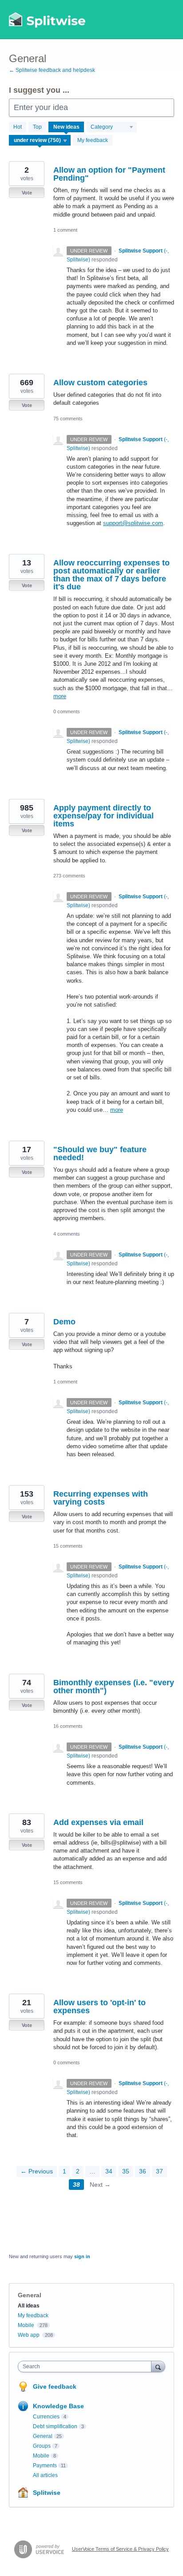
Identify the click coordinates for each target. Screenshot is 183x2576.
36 (143, 2171)
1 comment (65, 230)
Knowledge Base (58, 2406)
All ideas (29, 2306)
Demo (64, 1322)
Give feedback (55, 2386)
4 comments (67, 1234)
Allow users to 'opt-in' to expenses (99, 2007)
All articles (45, 2475)
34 (109, 2171)
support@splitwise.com (133, 523)
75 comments (68, 419)
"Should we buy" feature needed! (100, 1154)
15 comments (68, 1546)
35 (126, 2171)
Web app (29, 2335)
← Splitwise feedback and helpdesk (52, 70)
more (60, 696)
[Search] (158, 2366)
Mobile (26, 2325)
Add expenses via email (98, 1822)
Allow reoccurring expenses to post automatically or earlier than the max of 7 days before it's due (111, 575)
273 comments (69, 876)
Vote (27, 193)
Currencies (46, 2417)
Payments (45, 2465)
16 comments (68, 1726)
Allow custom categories (100, 383)
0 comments (67, 711)
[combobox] (87, 2367)
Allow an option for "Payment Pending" (109, 174)
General (43, 2436)
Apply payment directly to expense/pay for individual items (103, 816)
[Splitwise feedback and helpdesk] (48, 20)
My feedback (93, 140)
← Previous (37, 2171)
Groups (42, 2446)
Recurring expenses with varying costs (101, 1498)
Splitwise (47, 2493)
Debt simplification (55, 2426)
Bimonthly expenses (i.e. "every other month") (114, 1687)
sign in (82, 2256)
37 (159, 2171)
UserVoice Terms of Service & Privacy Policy (120, 2549)
